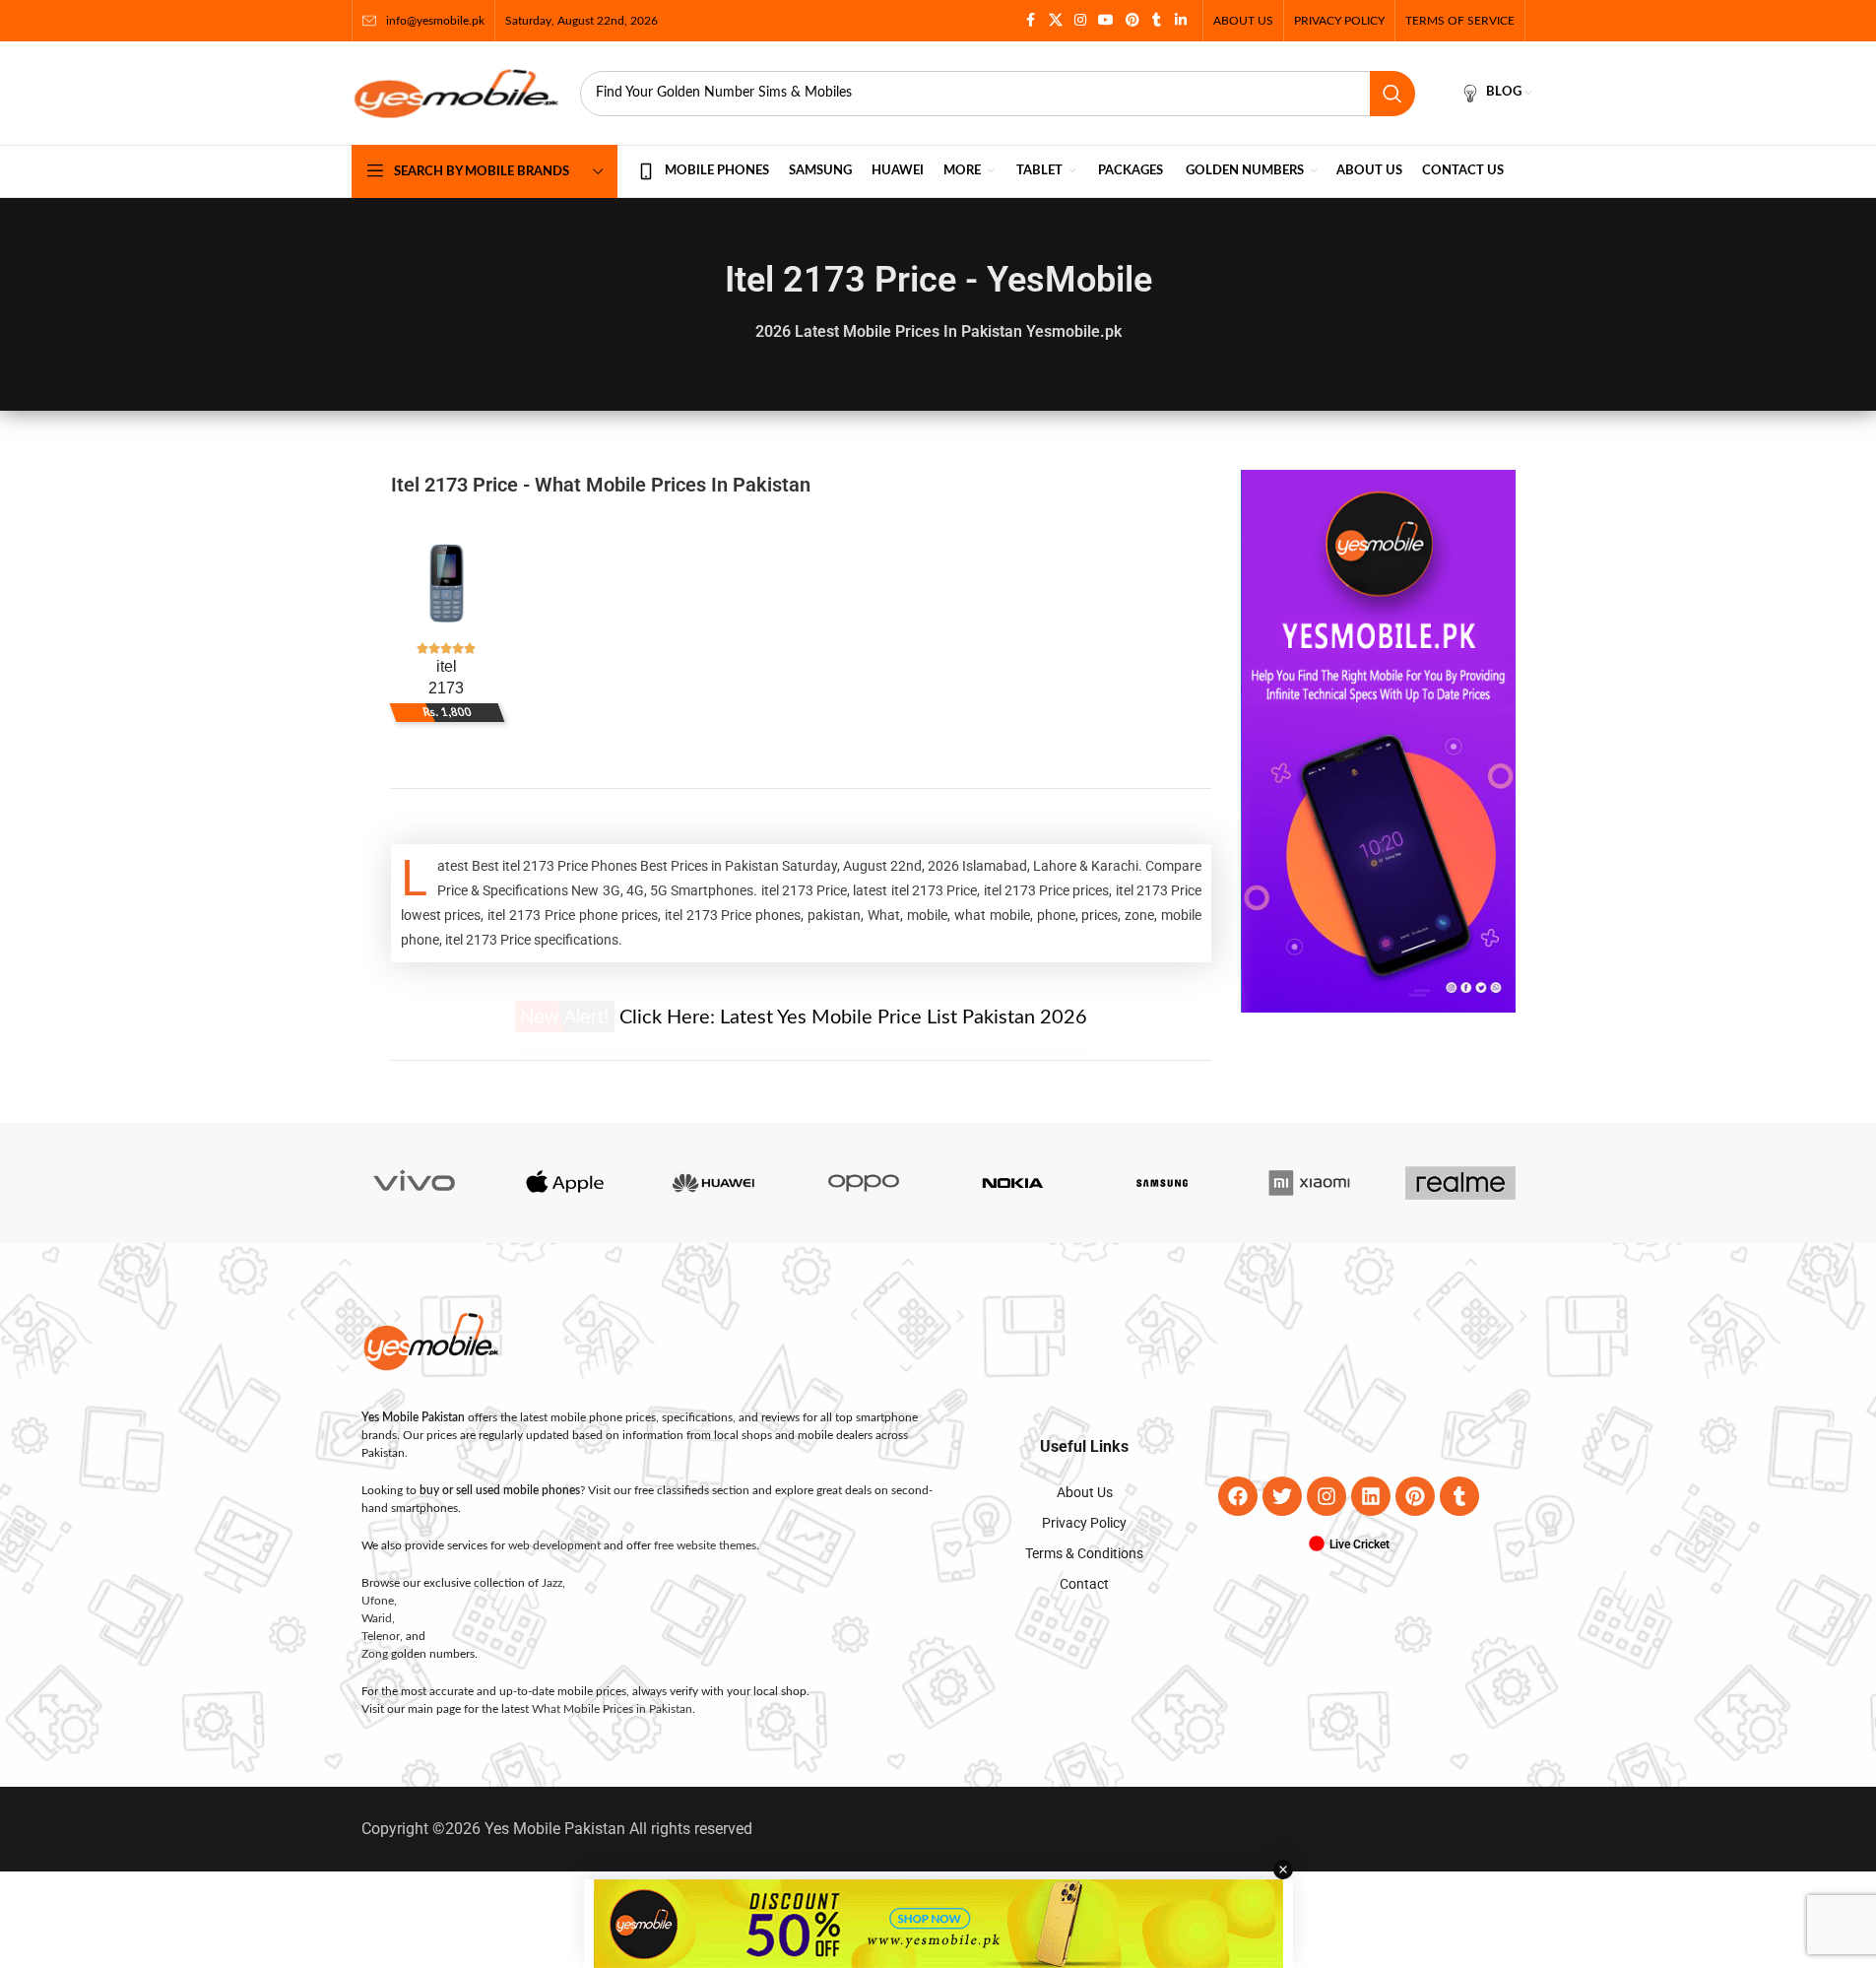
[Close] (1323, 767)
